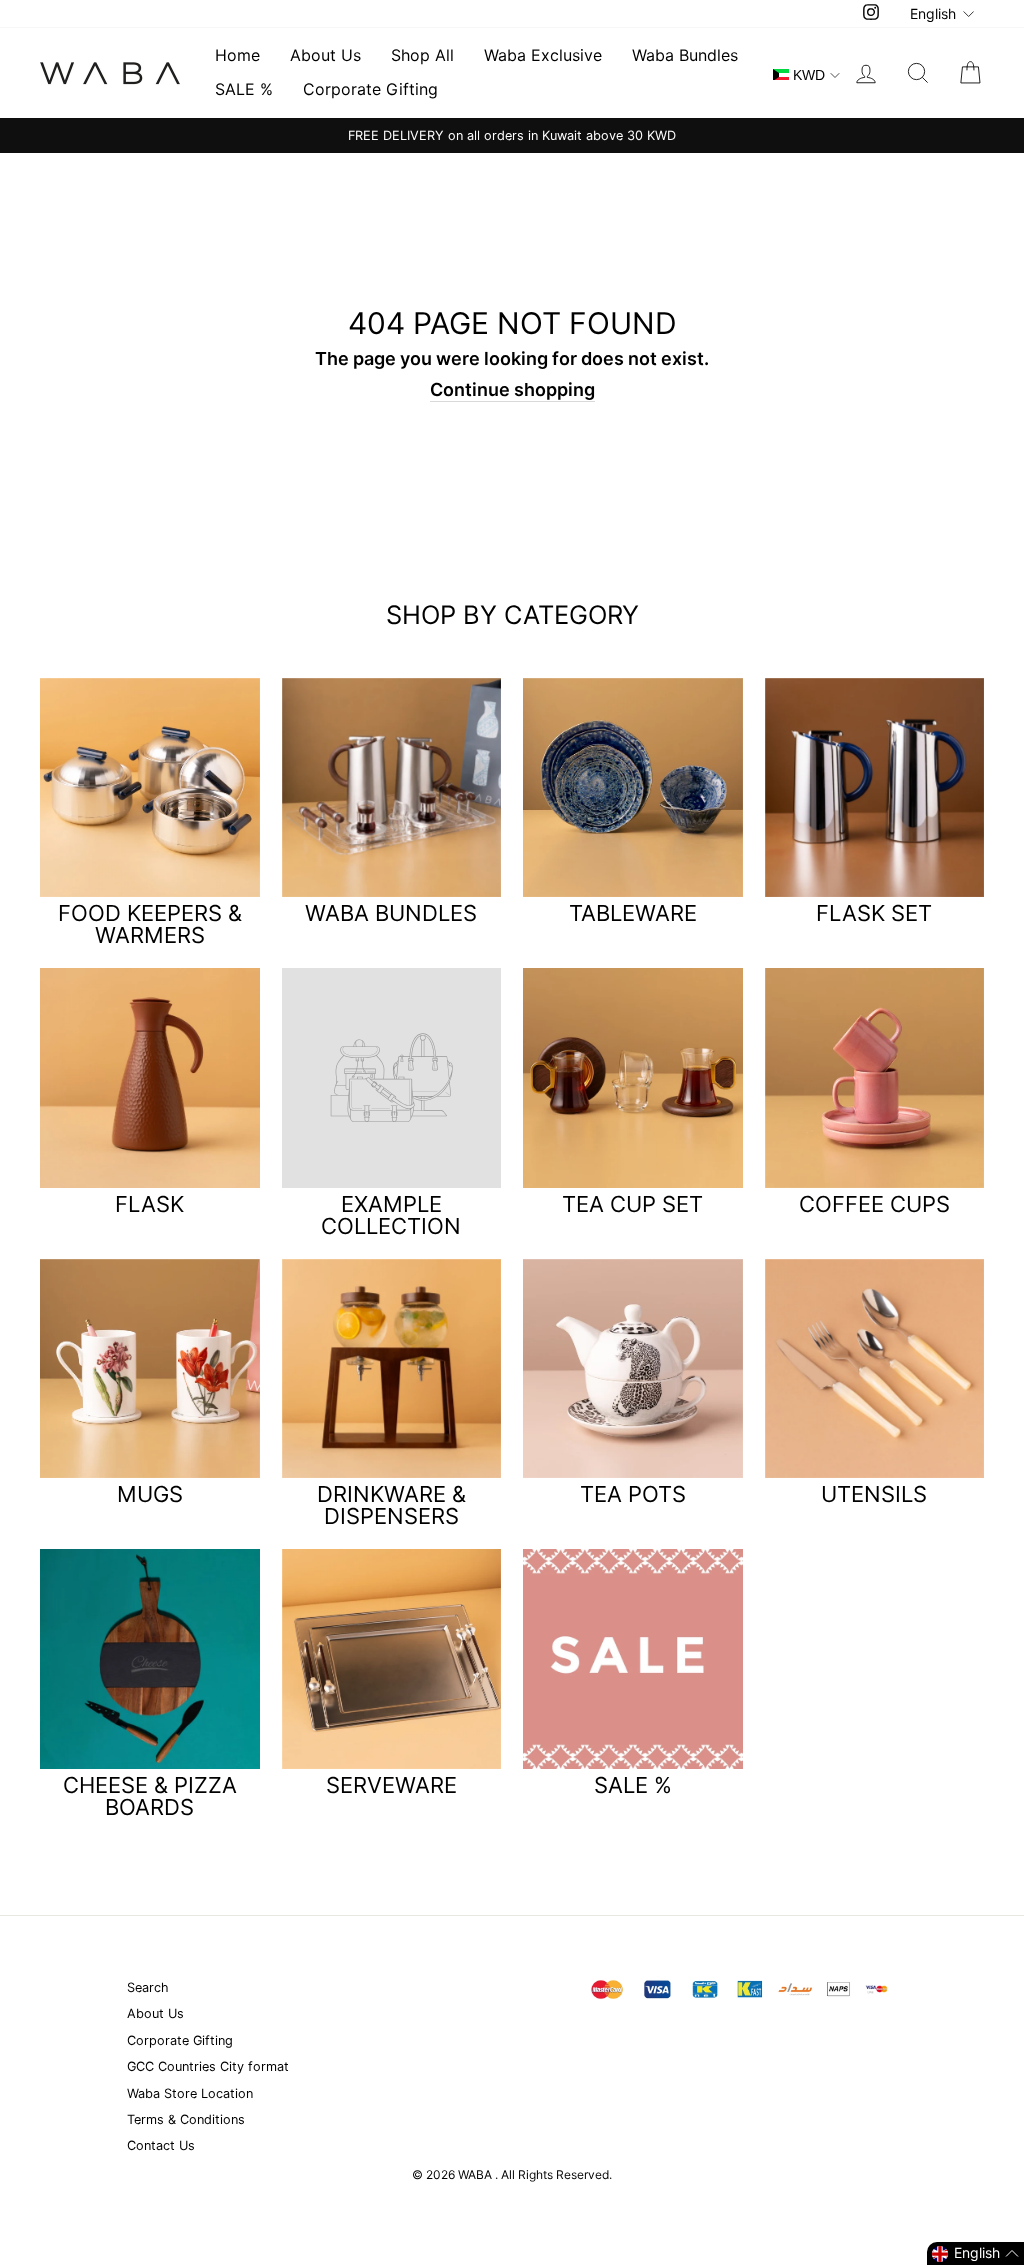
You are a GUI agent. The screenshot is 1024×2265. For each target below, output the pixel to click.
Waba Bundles (685, 55)
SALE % (244, 89)
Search (148, 1987)
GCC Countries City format (208, 2066)
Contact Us (161, 2145)
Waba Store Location (190, 2093)
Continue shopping (512, 389)
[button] (975, 2253)
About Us (325, 55)
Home (237, 55)
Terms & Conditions (186, 2119)
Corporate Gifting (370, 89)
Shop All (422, 55)
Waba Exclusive (543, 55)
